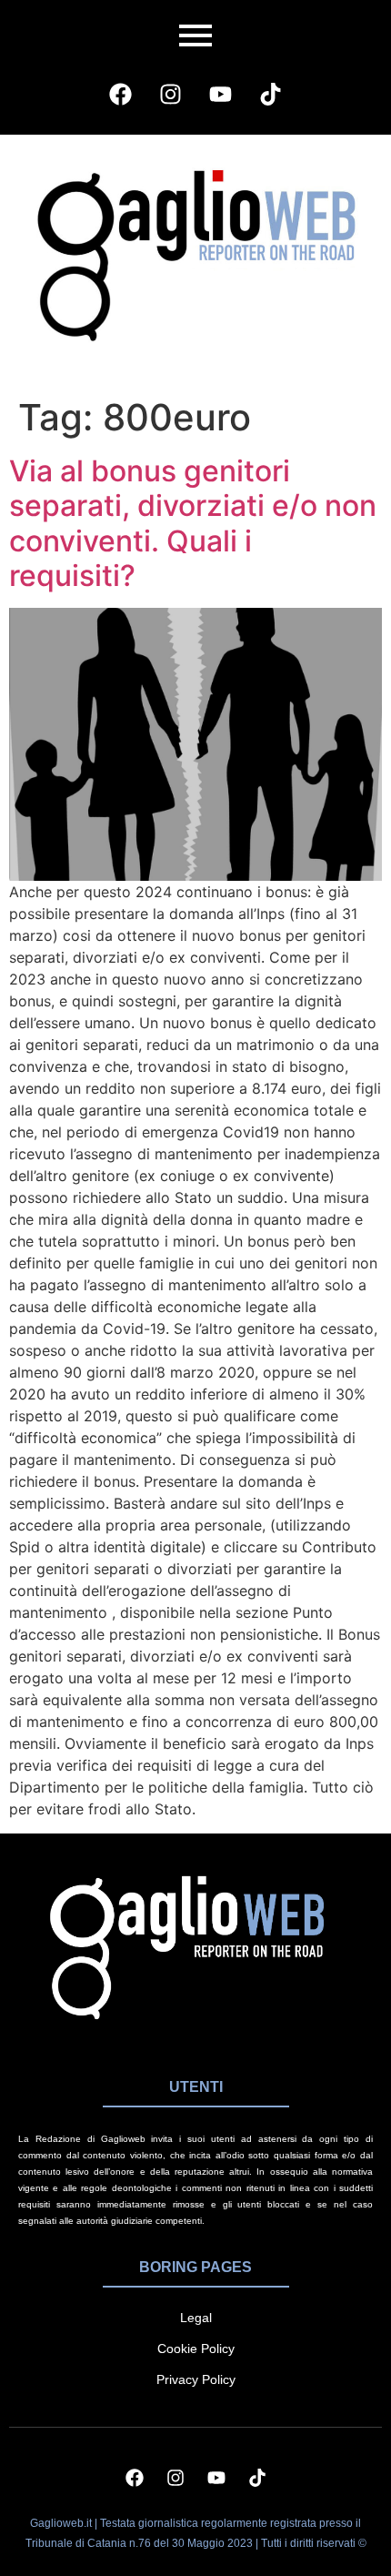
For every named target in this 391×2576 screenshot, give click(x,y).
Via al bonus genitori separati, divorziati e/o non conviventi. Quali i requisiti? (193, 523)
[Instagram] (171, 94)
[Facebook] (121, 94)
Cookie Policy (196, 2349)
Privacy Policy (196, 2379)
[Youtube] (221, 94)
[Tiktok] (271, 94)
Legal (196, 2318)
